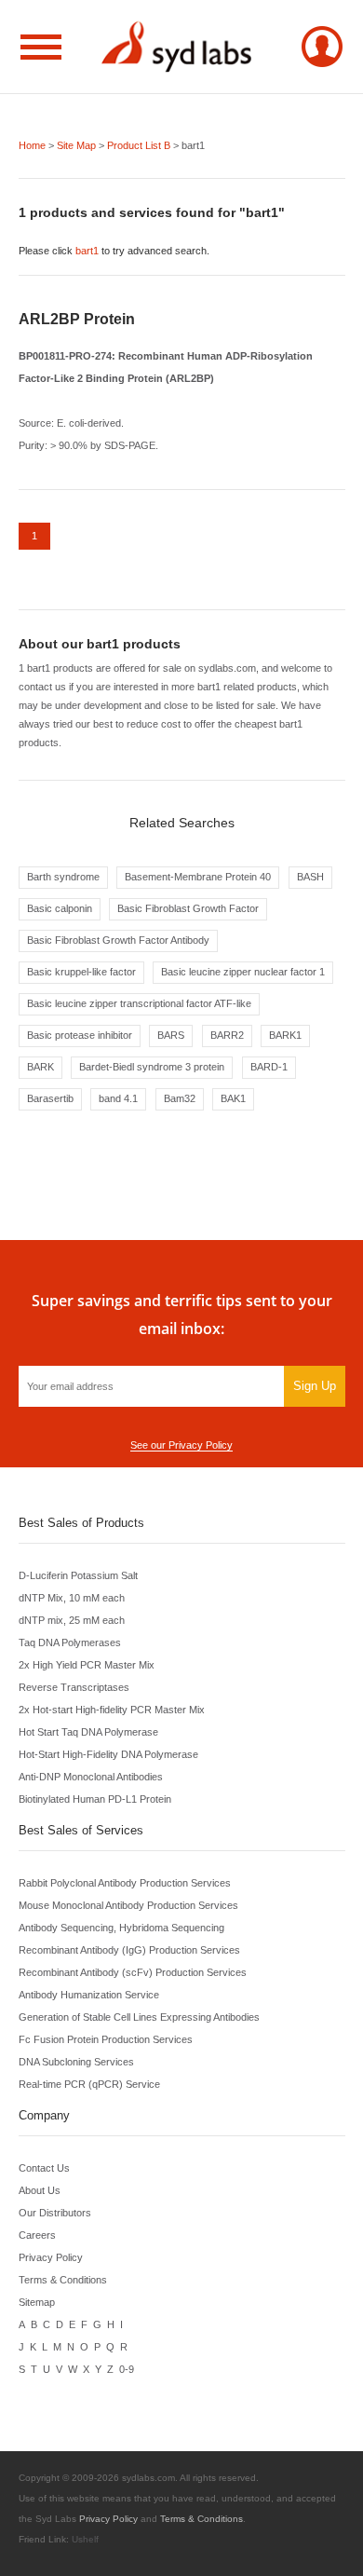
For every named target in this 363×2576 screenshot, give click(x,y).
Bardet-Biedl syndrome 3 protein (152, 1067)
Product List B (139, 145)
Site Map (76, 145)
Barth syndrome (63, 877)
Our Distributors (55, 2213)
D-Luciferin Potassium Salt (78, 1575)
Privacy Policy (51, 2257)
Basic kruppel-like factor (81, 972)
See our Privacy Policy (181, 1445)
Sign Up (315, 1386)
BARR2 (227, 1035)
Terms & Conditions (63, 2280)
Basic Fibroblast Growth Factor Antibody (118, 940)
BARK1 (285, 1035)
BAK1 (233, 1098)
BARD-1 (269, 1067)
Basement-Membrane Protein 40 (198, 877)
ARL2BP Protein (77, 319)
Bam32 (180, 1098)
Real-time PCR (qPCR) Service (89, 2084)
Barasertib (50, 1098)
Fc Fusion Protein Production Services (106, 2039)
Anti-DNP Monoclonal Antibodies (91, 1777)
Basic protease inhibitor (80, 1035)
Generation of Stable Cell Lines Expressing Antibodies (139, 2017)
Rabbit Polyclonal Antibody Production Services (125, 1883)
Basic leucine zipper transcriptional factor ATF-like (139, 1003)
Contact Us (44, 2168)
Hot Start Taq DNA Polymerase (88, 1732)
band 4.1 (118, 1098)
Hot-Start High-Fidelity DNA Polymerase (108, 1754)
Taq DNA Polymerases (70, 1642)
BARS (171, 1035)
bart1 (87, 251)
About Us (40, 2190)
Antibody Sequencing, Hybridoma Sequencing (121, 1928)
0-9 (127, 2369)
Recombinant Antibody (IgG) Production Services (129, 1950)
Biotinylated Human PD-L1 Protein (95, 1799)
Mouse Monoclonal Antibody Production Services (128, 1905)
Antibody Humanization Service (89, 1995)
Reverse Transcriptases (74, 1687)
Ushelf (85, 2539)
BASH (310, 877)
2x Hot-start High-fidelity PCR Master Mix (112, 1710)
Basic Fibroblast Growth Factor (188, 908)
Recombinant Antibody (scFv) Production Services (133, 1972)
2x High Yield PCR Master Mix (87, 1665)
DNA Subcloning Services (76, 2062)
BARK (40, 1067)
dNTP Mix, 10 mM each (72, 1598)
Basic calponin (60, 908)
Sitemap (37, 2302)
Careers (37, 2235)
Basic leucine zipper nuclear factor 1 (243, 972)
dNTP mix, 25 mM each (72, 1620)
